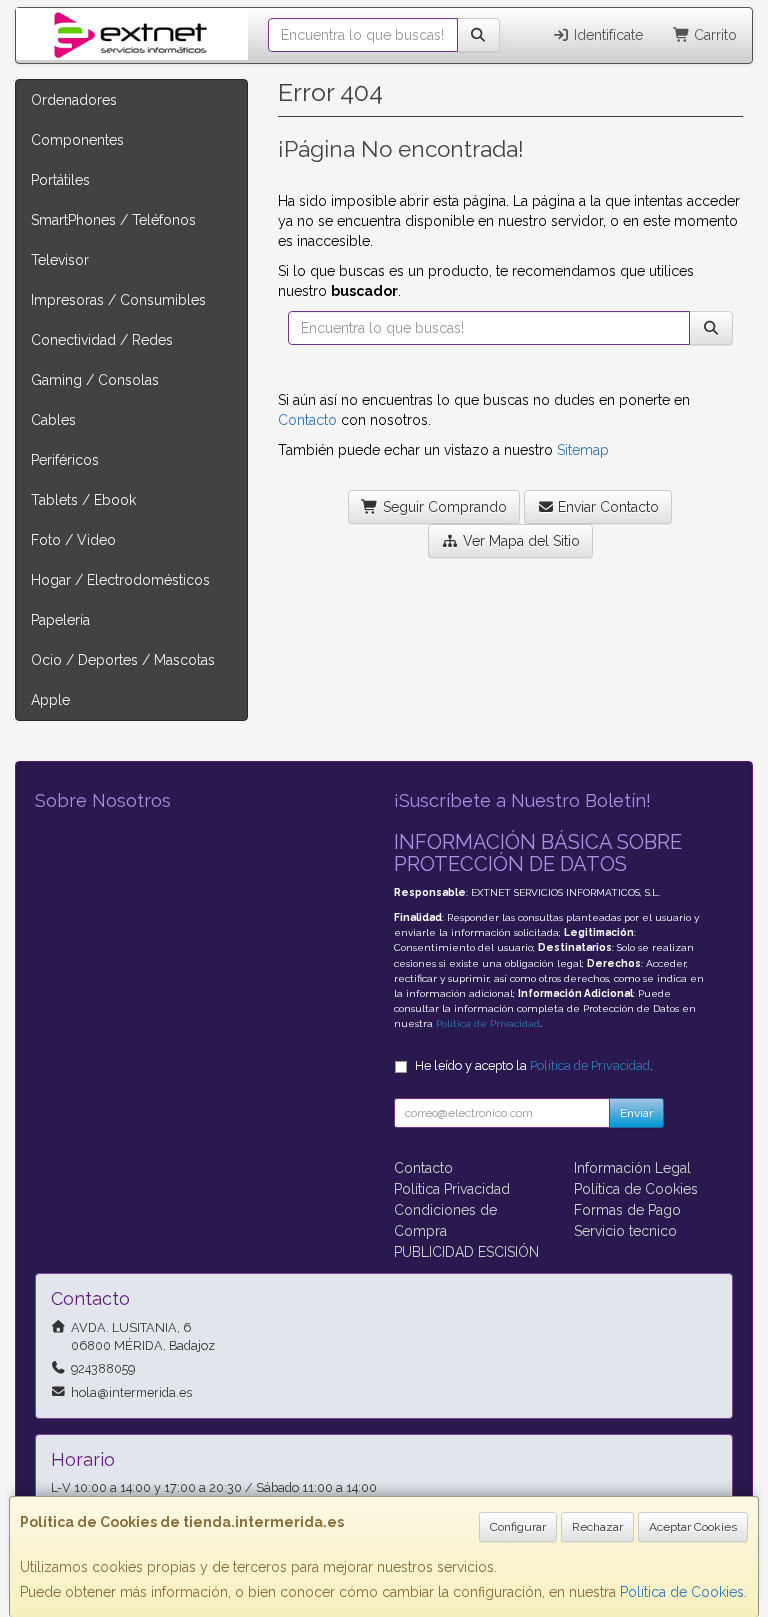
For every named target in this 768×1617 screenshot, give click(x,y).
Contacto (307, 420)
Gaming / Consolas (95, 380)
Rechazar (597, 1527)
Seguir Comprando (443, 507)
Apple (50, 700)
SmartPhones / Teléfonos (113, 220)
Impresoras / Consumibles (118, 300)
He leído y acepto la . (534, 1065)
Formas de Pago (627, 1210)
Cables (53, 420)
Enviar (636, 1113)
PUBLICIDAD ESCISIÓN (466, 1252)
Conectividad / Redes (102, 340)
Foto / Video (73, 540)
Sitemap (583, 450)
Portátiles (60, 180)
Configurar (518, 1527)
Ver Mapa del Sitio (519, 541)
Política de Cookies (682, 1592)
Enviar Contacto (606, 507)
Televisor (60, 260)
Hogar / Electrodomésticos (120, 580)
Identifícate (606, 35)
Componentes (77, 140)
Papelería (60, 620)
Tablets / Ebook (83, 500)
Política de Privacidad (488, 1023)
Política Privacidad (452, 1189)
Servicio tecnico (625, 1231)
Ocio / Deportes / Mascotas (123, 660)
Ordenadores (74, 100)
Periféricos (65, 460)
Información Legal (632, 1168)
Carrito (713, 35)
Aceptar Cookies (693, 1527)
